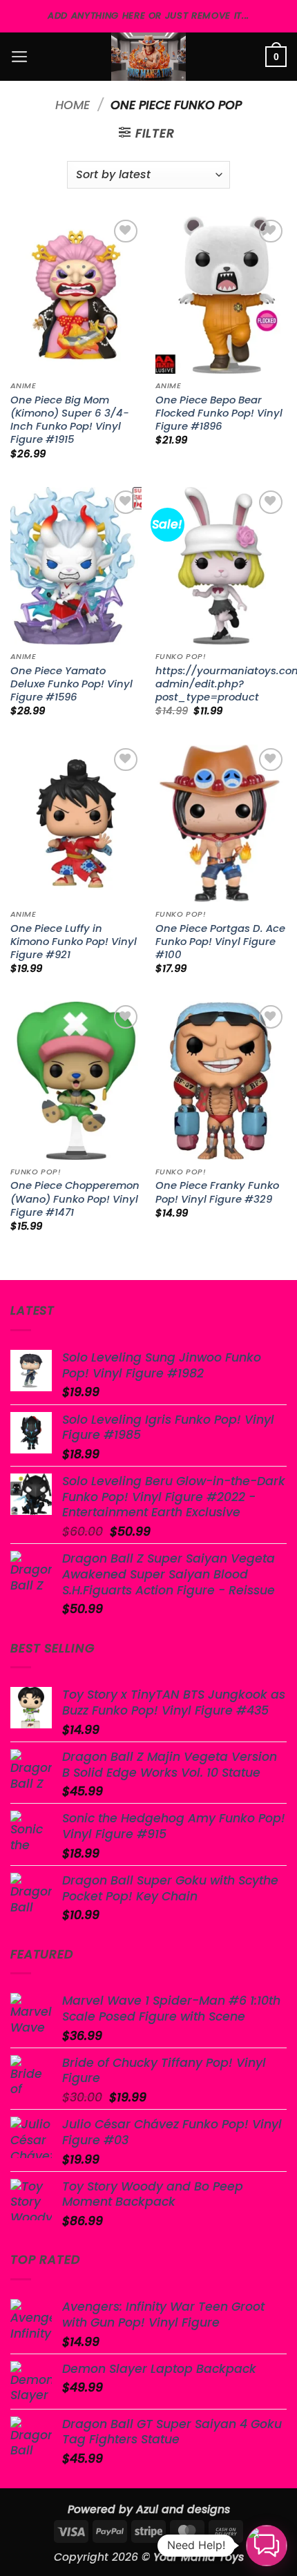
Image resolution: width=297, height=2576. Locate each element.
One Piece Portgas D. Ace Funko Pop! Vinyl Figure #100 (220, 942)
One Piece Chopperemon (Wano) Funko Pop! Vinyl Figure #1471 (75, 1199)
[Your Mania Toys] (148, 57)
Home (73, 105)
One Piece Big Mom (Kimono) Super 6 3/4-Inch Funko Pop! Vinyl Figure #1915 (70, 420)
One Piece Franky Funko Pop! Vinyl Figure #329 (217, 1192)
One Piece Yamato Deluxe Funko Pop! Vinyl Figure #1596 (71, 684)
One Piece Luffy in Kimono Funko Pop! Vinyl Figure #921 (74, 942)
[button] (20, 57)
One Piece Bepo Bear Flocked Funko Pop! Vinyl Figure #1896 (219, 413)
